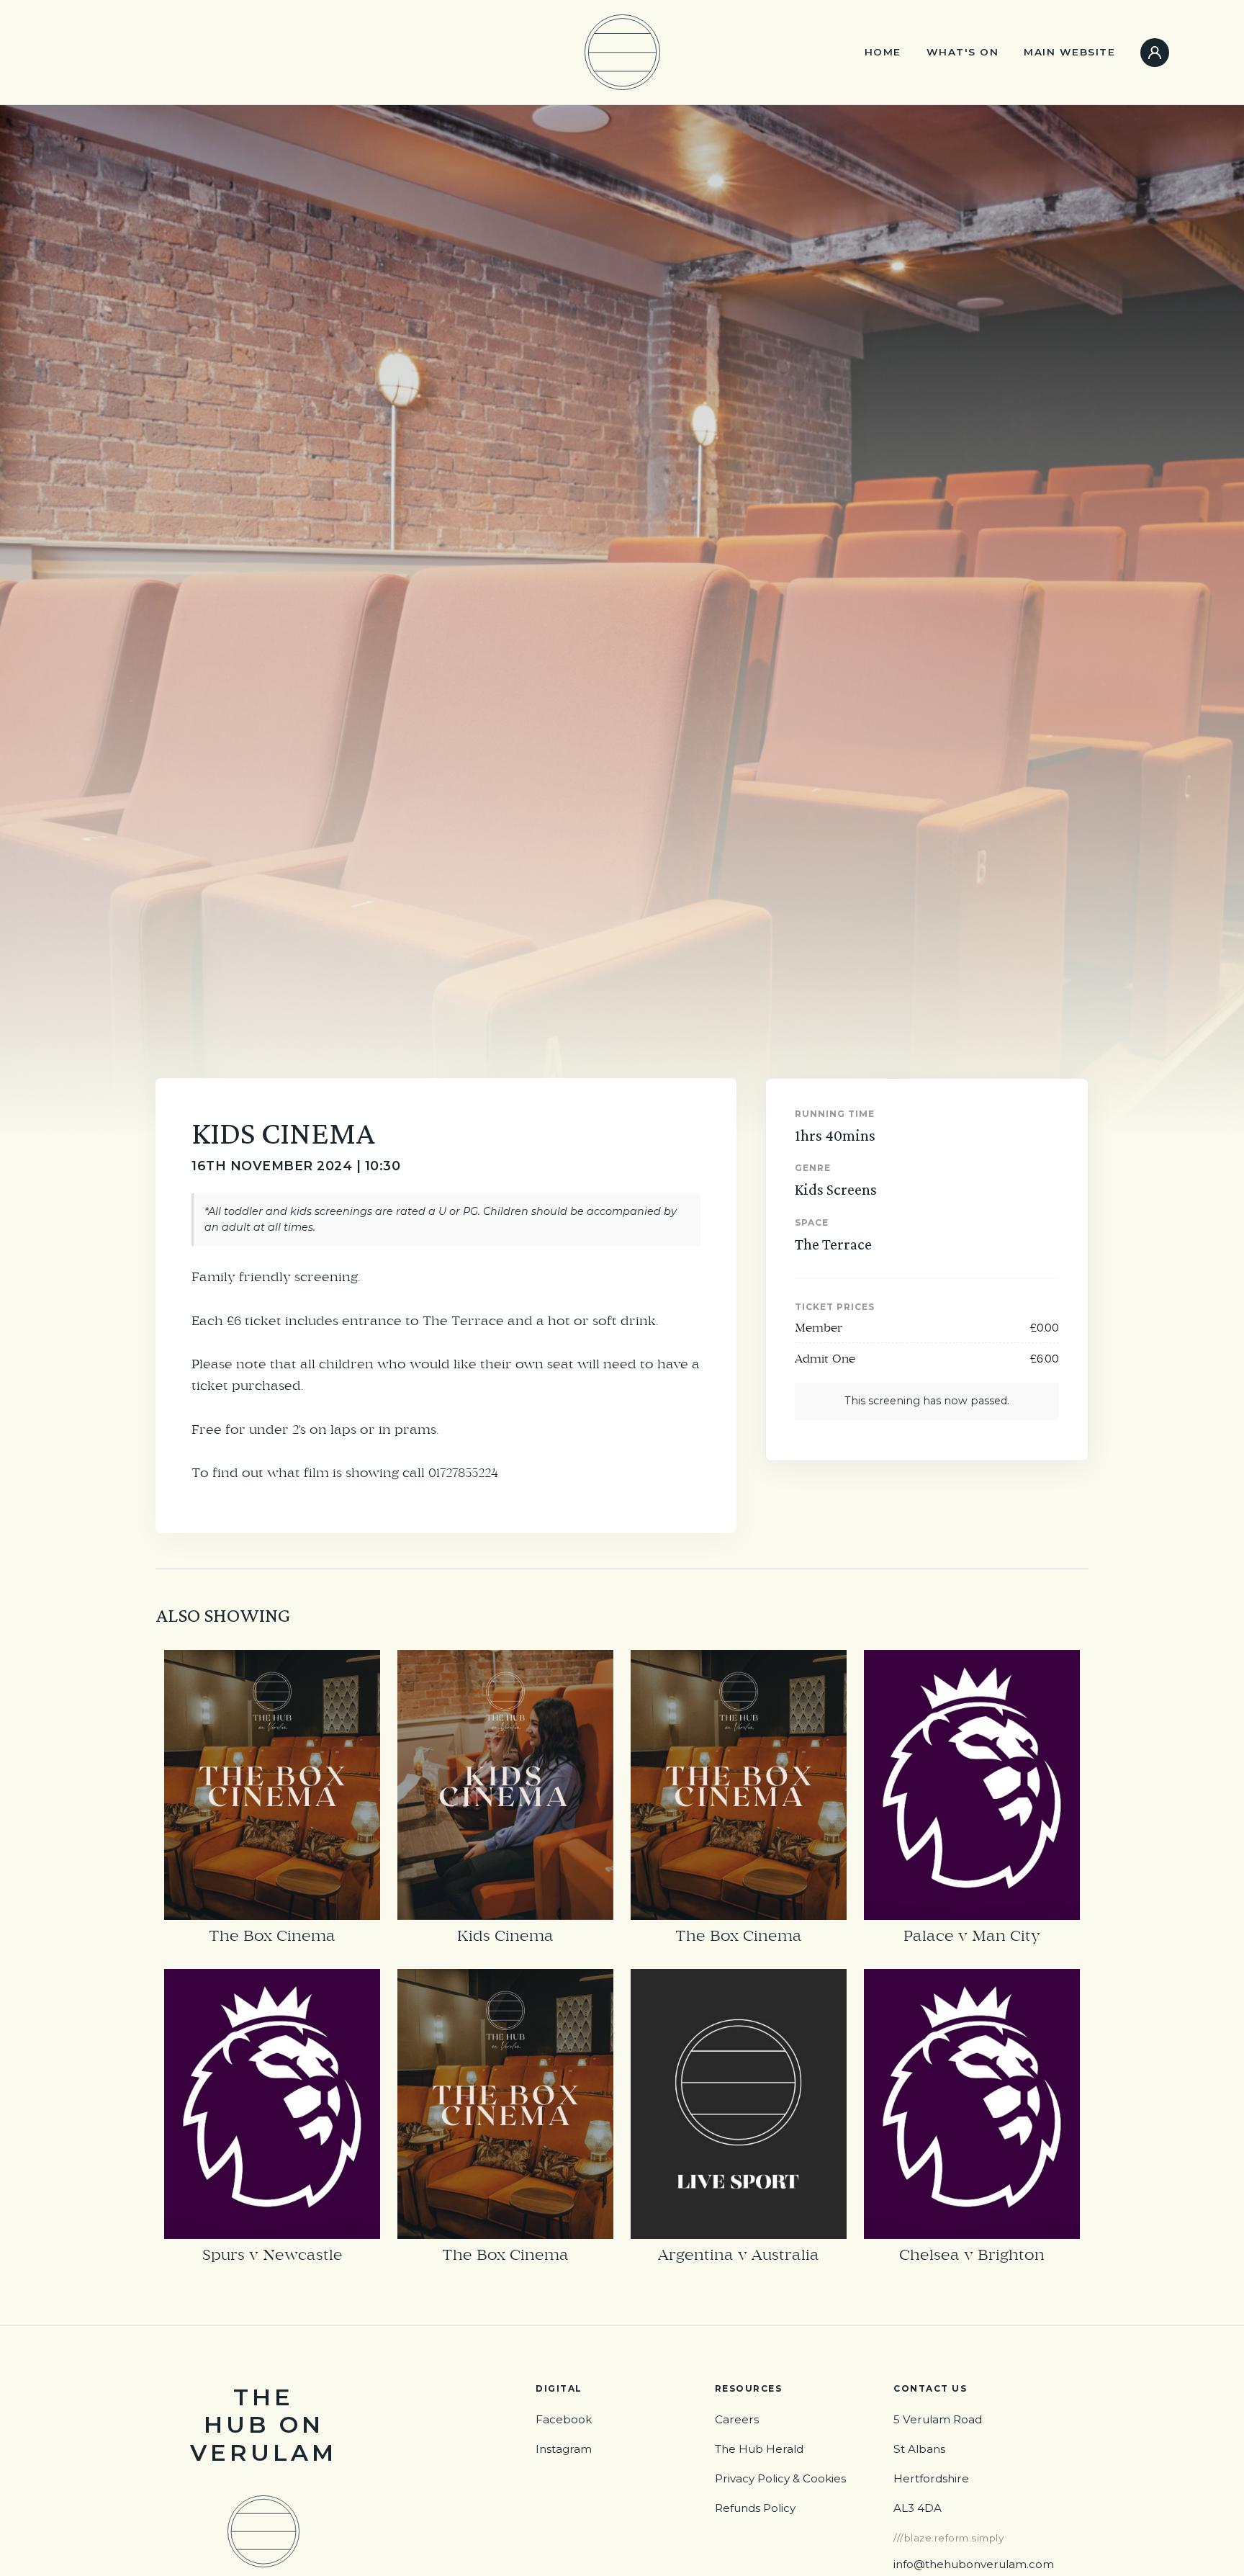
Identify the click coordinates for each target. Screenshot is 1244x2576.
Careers (737, 2419)
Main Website (1069, 52)
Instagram (564, 2449)
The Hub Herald (759, 2449)
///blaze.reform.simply (948, 2538)
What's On (963, 52)
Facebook (564, 2419)
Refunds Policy (755, 2508)
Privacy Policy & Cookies (780, 2478)
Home (883, 52)
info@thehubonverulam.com (974, 2564)
